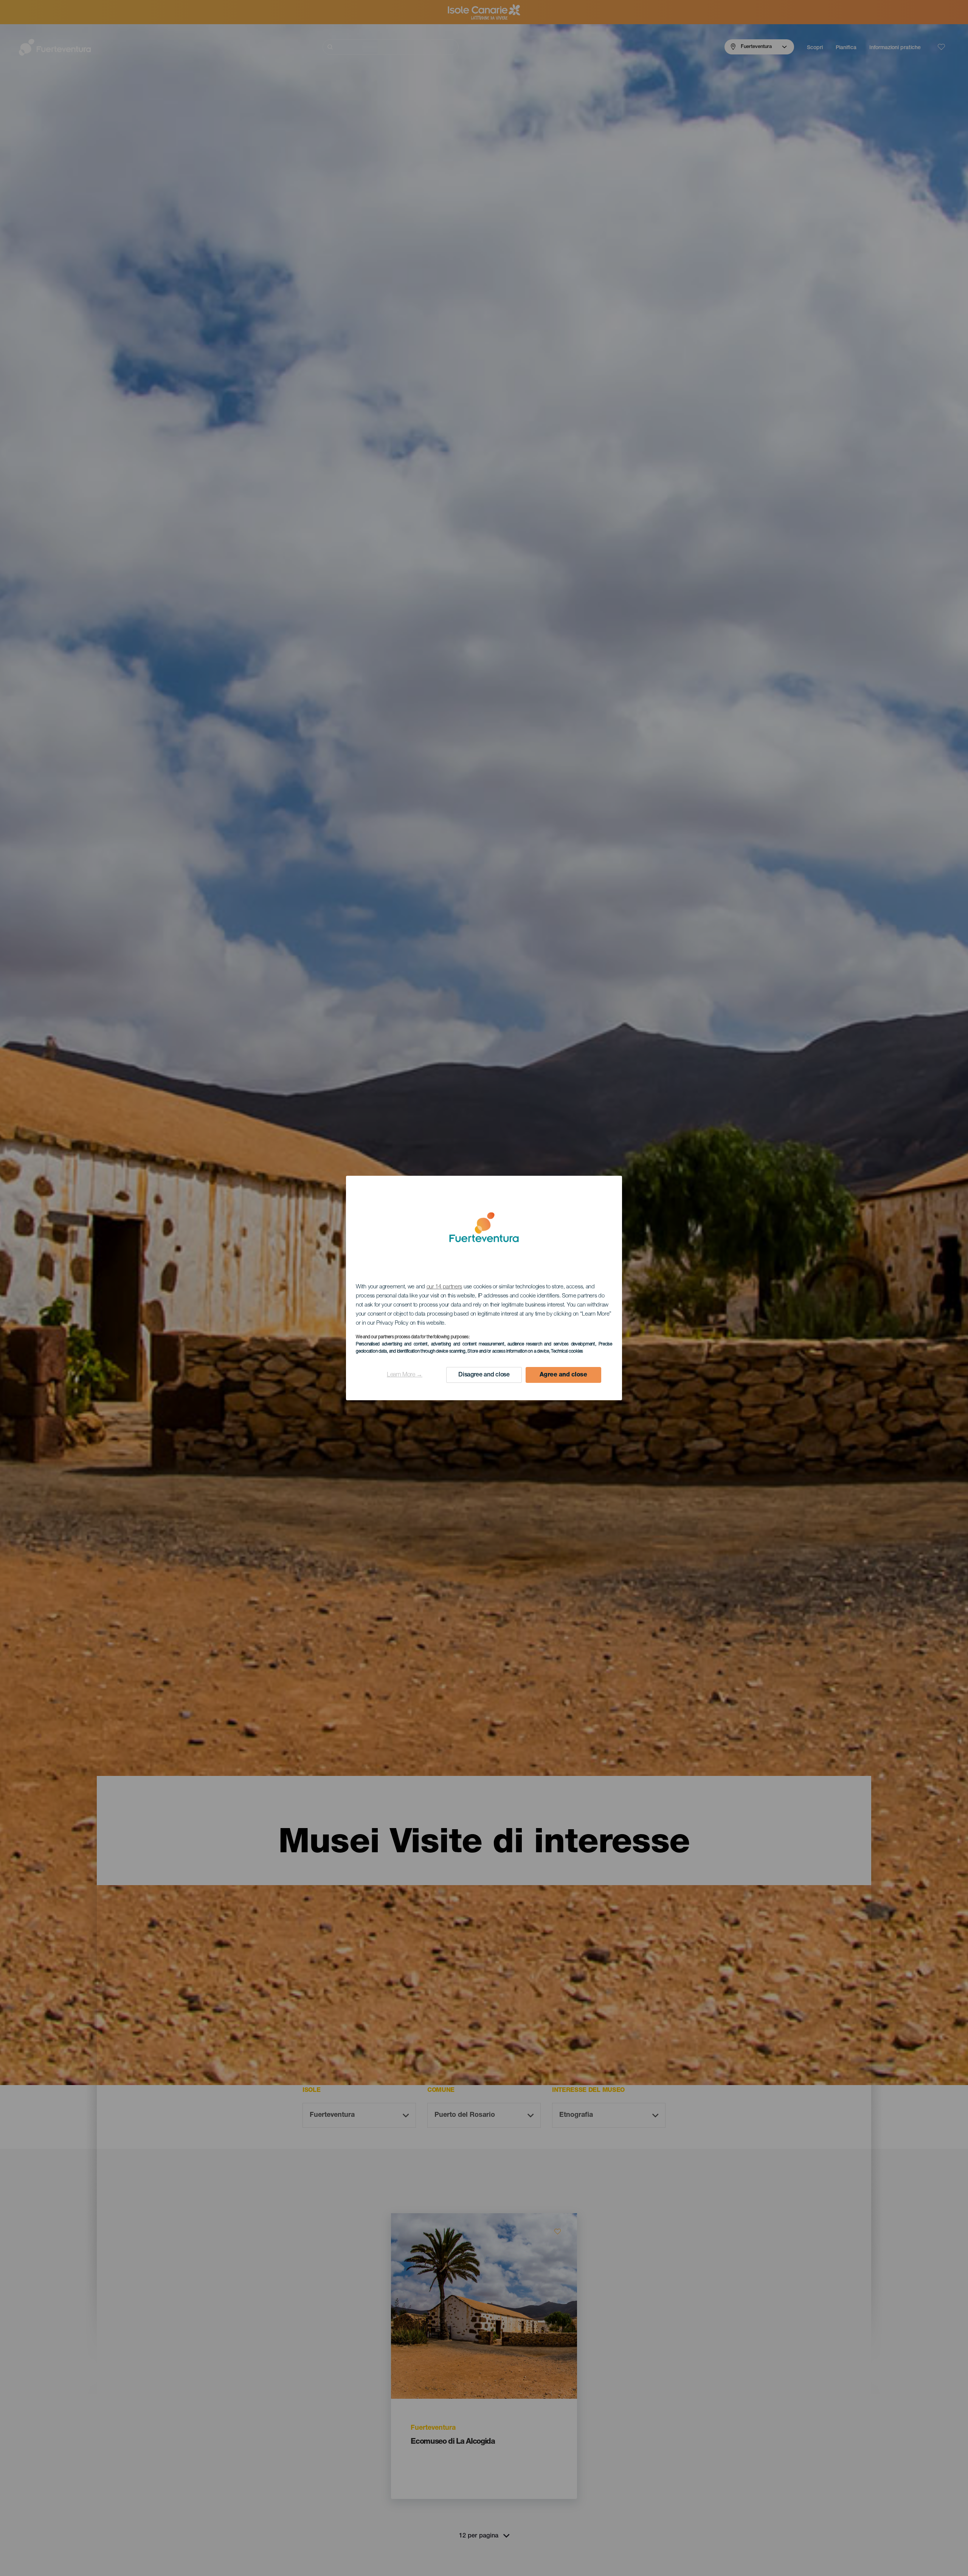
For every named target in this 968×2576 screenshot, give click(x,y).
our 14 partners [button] (444, 1287)
